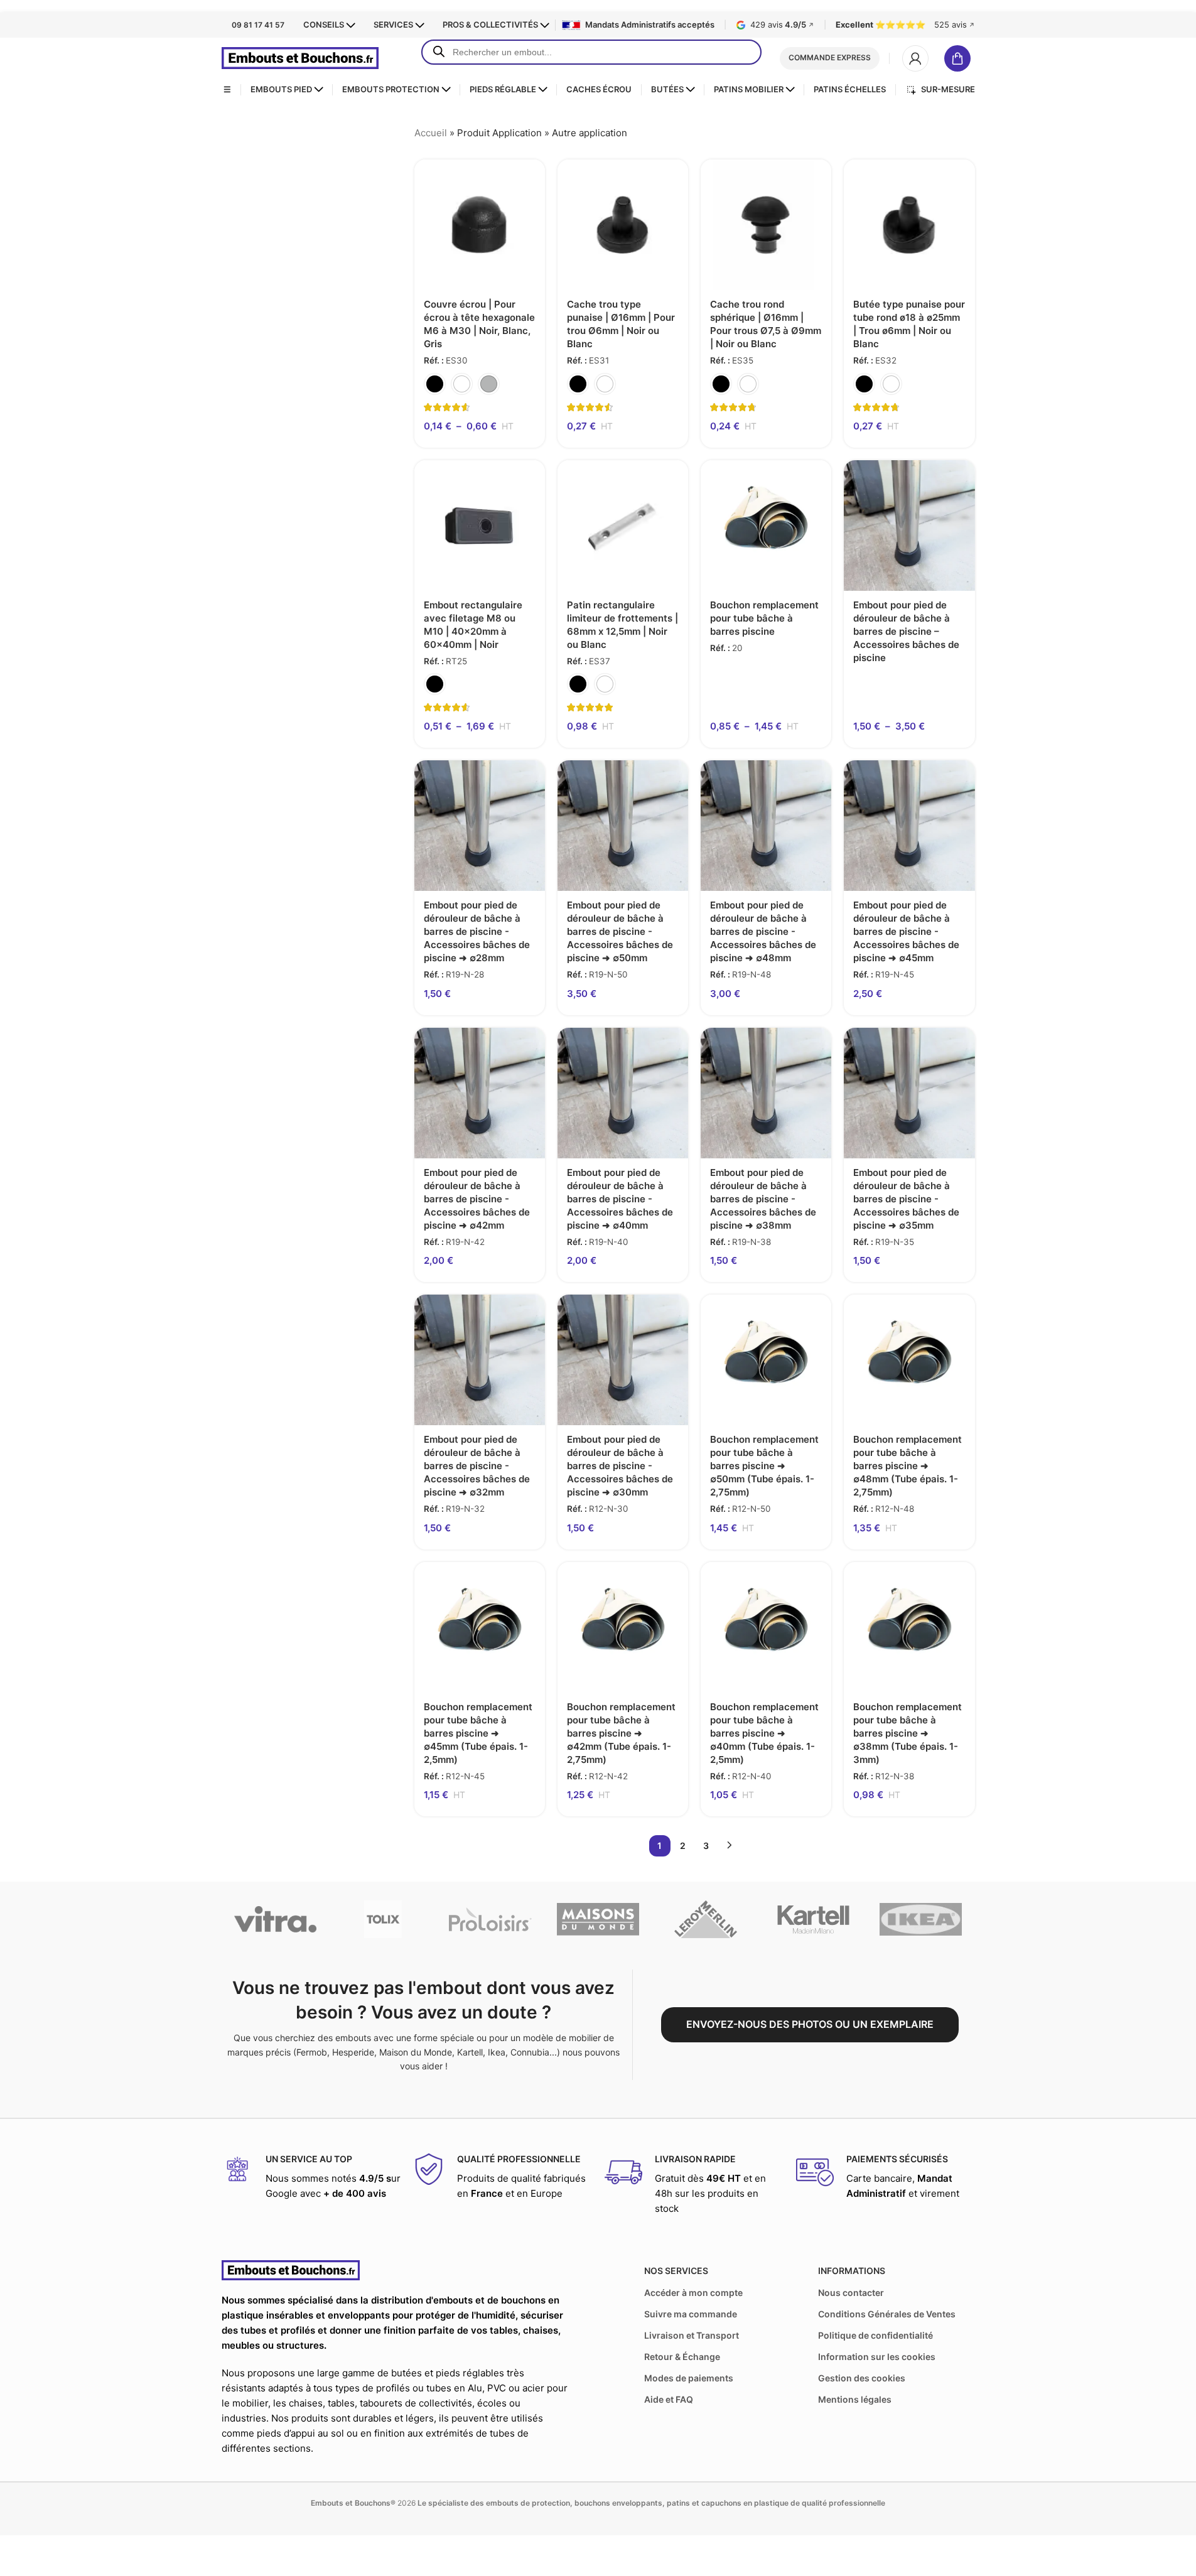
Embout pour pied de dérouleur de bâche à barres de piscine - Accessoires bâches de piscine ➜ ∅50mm (620, 931)
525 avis (955, 25)
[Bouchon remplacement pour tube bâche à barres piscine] (766, 525)
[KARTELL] (813, 1919)
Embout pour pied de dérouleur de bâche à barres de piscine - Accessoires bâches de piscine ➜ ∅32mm (477, 1466)
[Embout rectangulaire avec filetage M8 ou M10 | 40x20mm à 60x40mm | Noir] (480, 525)
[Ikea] (921, 1919)
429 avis (782, 25)
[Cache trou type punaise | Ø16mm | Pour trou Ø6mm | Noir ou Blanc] (623, 225)
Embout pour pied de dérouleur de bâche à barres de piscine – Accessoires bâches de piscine (906, 631)
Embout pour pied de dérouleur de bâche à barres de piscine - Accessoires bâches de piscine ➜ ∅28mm (477, 931)
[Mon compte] (915, 58)
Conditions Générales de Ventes (887, 2314)
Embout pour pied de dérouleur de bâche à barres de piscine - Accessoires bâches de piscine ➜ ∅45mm (906, 931)
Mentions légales (855, 2399)
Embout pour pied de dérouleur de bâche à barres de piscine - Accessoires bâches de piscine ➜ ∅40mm (620, 1199)
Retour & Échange (682, 2357)
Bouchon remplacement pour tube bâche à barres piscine (764, 618)
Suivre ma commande (691, 2314)
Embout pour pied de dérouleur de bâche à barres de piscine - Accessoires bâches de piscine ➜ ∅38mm (763, 1199)
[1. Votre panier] (960, 58)
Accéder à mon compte (693, 2293)
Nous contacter (851, 2293)
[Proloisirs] (490, 1919)
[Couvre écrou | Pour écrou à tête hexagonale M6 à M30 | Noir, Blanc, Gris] (480, 225)
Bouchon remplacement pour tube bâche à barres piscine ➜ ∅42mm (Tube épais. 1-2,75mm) (621, 1733)
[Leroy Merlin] (705, 1919)
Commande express (830, 57)
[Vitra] (275, 1919)
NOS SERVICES (676, 2271)
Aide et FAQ (669, 2399)
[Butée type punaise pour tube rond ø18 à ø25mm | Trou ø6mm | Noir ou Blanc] (909, 225)
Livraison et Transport (692, 2335)
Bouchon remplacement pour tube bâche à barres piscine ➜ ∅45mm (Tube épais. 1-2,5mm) (478, 1733)
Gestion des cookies (862, 2378)
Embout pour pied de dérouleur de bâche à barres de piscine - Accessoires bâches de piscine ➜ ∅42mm (477, 1199)
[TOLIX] (383, 1919)
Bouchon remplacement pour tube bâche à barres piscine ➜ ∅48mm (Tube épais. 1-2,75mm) (908, 1466)
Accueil (431, 133)
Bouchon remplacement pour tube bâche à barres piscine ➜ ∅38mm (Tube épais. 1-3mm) (908, 1733)
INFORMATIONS (852, 2271)
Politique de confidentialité (875, 2335)
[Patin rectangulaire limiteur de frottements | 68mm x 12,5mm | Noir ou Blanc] (623, 525)
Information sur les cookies (877, 2357)
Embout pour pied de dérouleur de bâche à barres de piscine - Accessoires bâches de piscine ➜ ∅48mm (763, 931)
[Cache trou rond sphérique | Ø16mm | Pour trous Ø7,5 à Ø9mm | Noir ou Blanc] (766, 225)
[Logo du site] (300, 57)
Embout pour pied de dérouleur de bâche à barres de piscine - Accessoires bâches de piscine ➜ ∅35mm (906, 1199)
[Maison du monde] (598, 1919)
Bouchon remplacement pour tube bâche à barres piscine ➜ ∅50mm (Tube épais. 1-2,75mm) (764, 1466)
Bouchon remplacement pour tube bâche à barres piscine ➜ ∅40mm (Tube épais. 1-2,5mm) (764, 1733)
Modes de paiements (689, 2378)
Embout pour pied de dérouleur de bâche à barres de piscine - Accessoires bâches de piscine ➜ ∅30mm (620, 1466)
